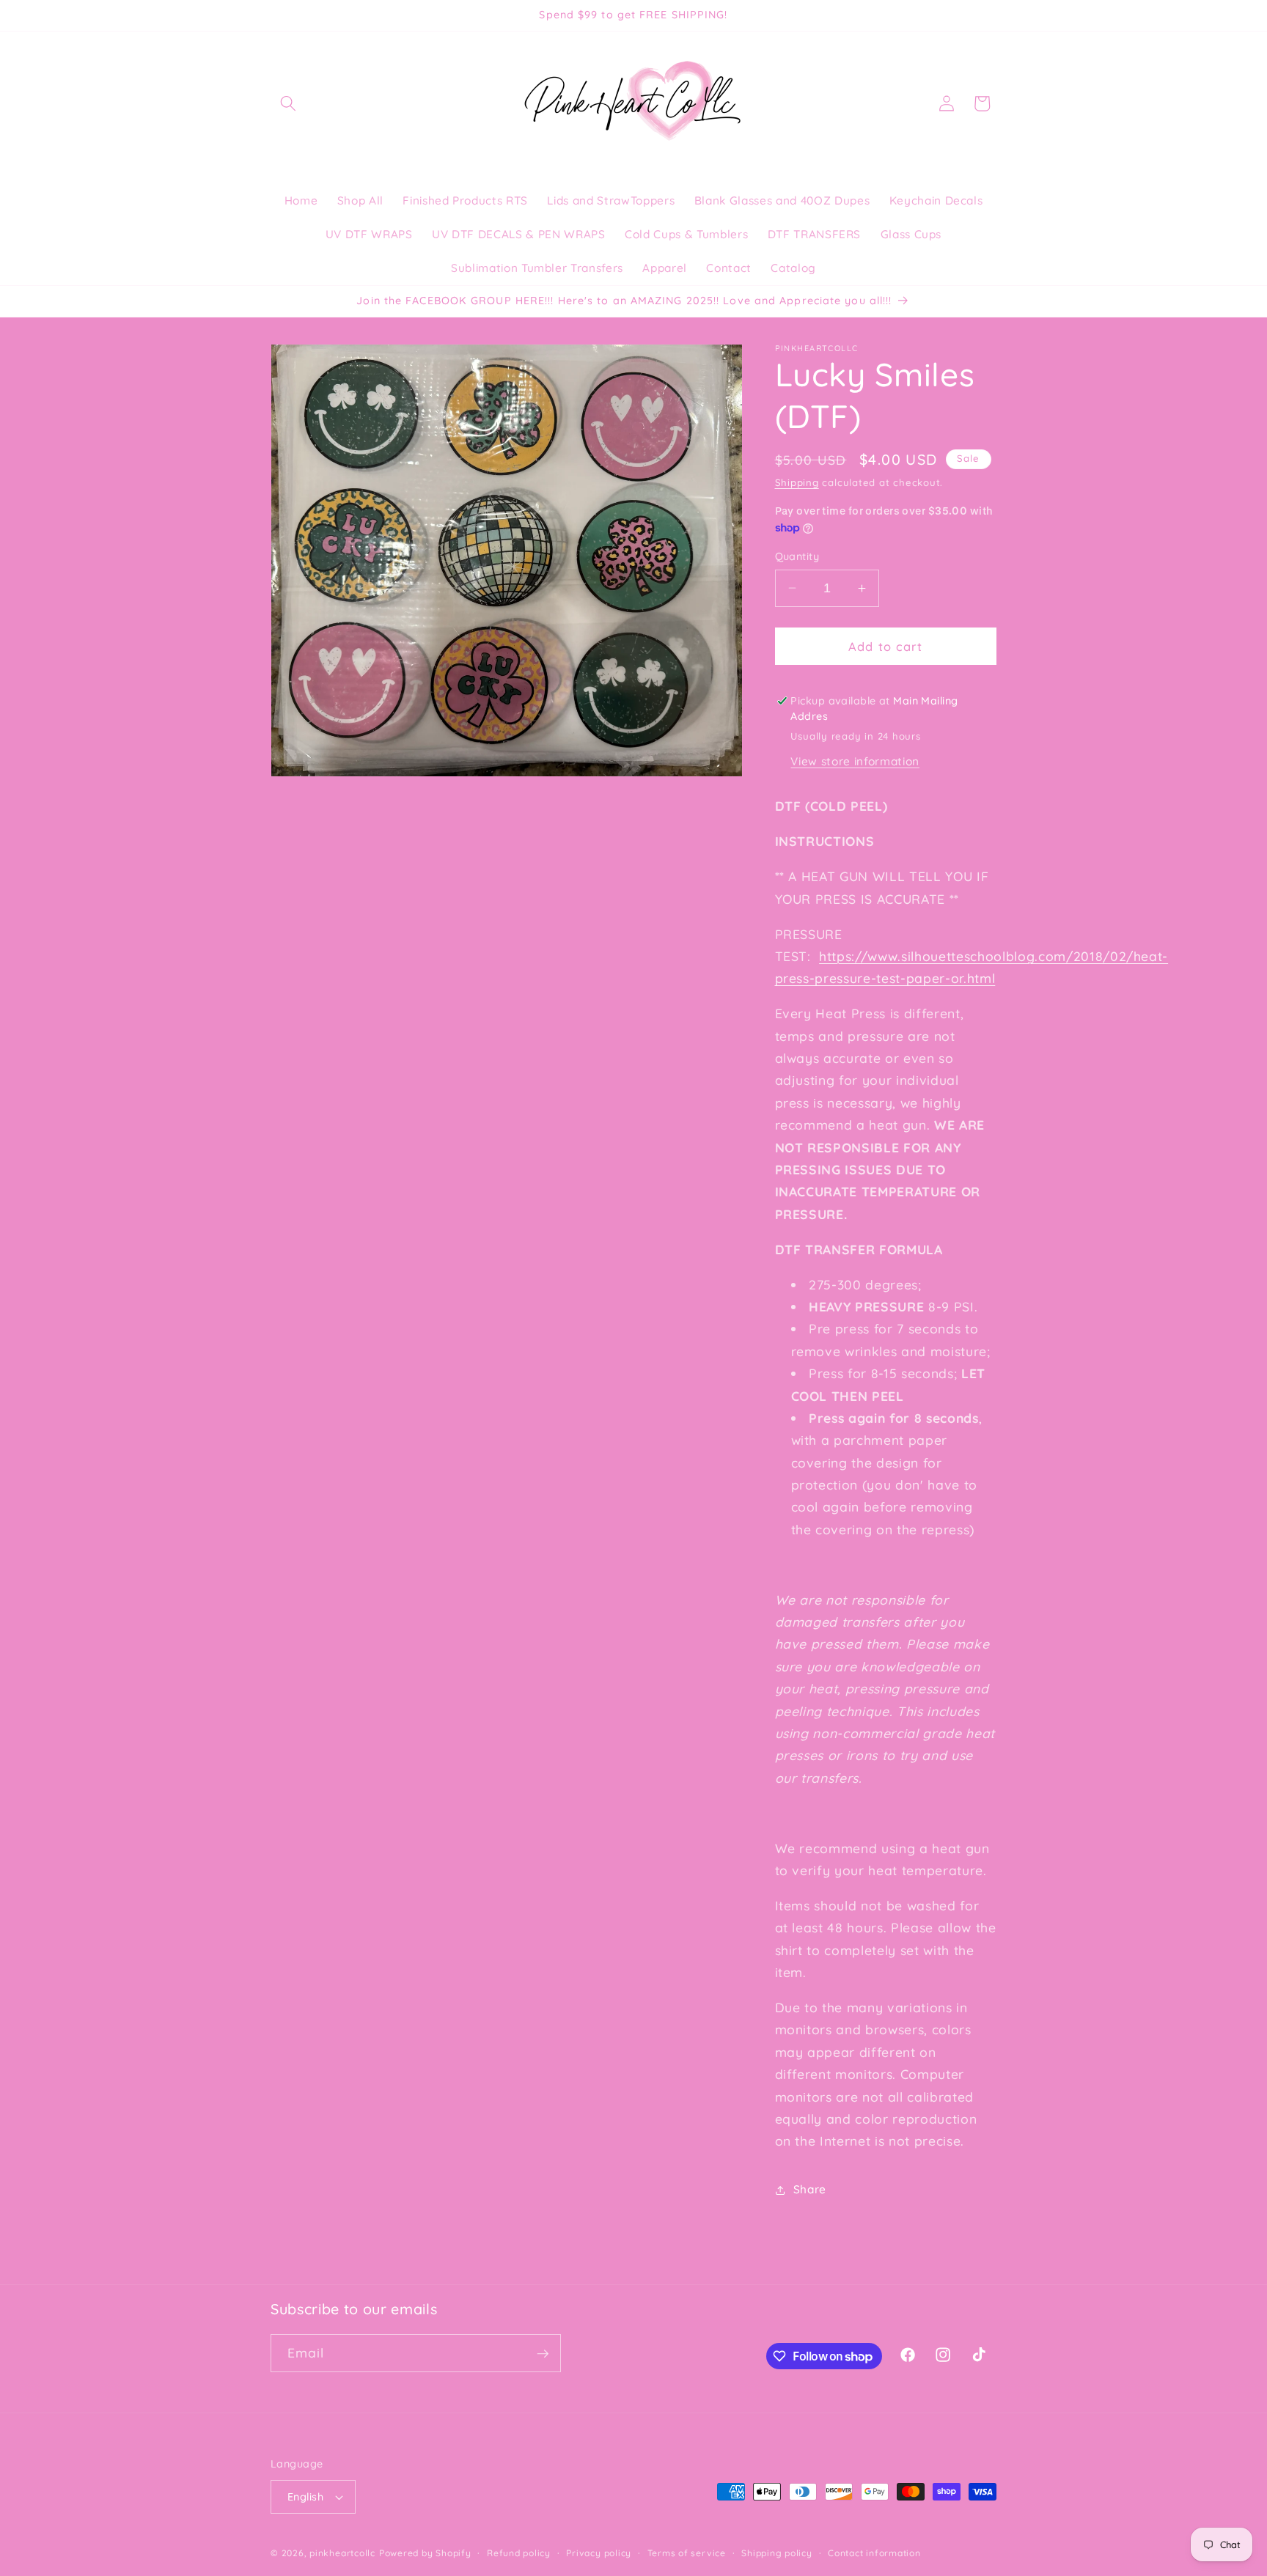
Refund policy (519, 2553)
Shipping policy (777, 2553)
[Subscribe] (543, 2354)
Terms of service (687, 2553)
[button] (288, 103)
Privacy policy (599, 2553)
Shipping (797, 482)
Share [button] (810, 2189)
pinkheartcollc (342, 2553)
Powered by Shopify (425, 2553)
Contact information (874, 2553)
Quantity (797, 556)
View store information (855, 761)
